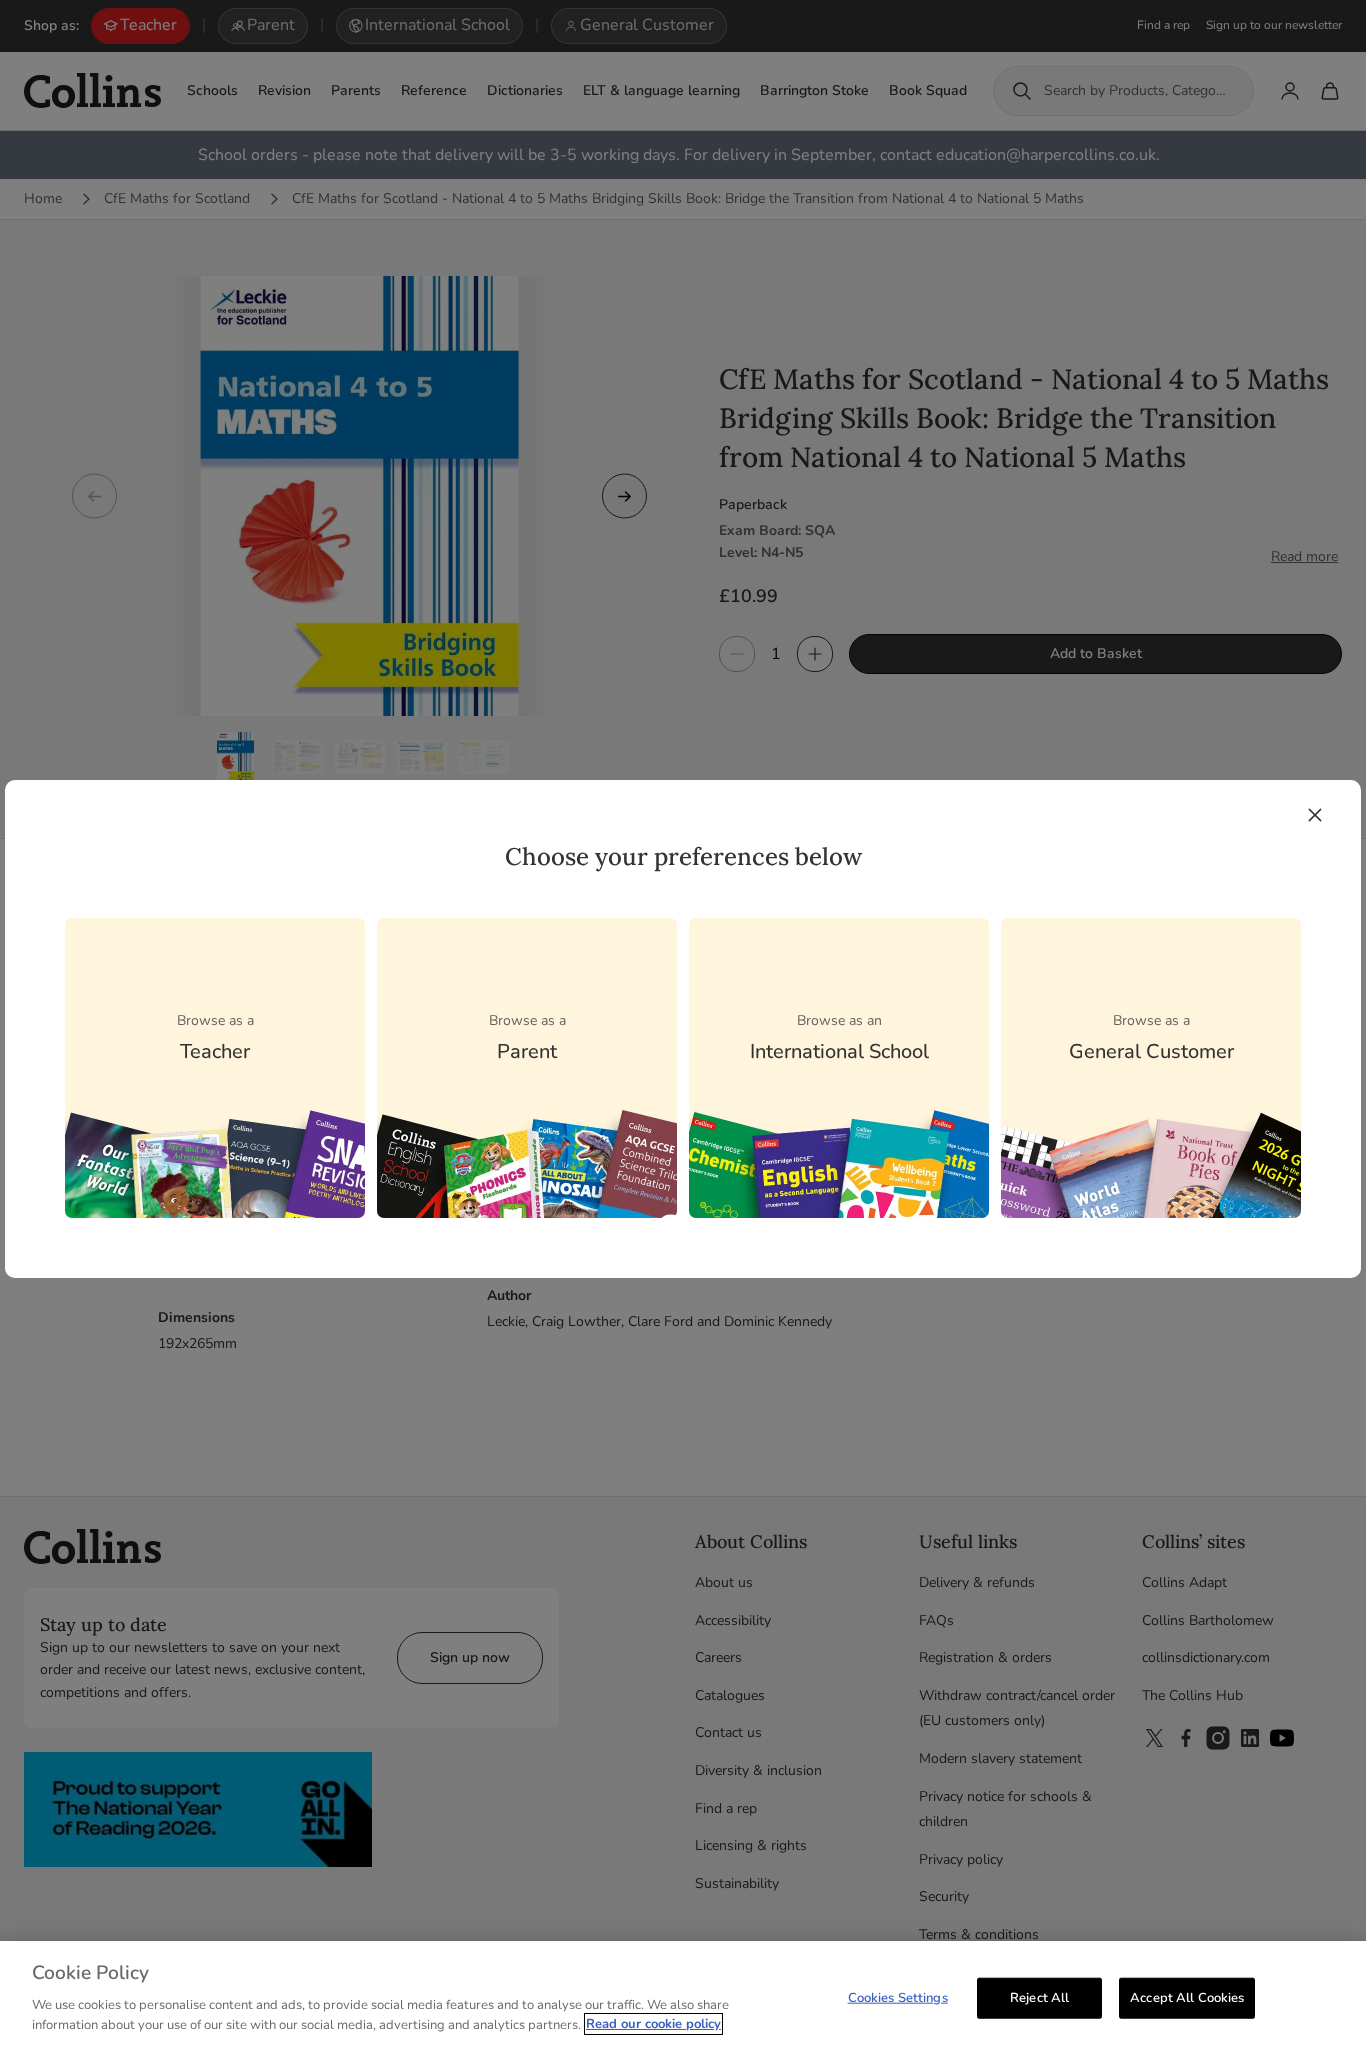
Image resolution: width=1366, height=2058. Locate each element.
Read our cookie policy (653, 2024)
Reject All (1039, 1997)
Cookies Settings (898, 1997)
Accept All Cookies (1187, 1997)
